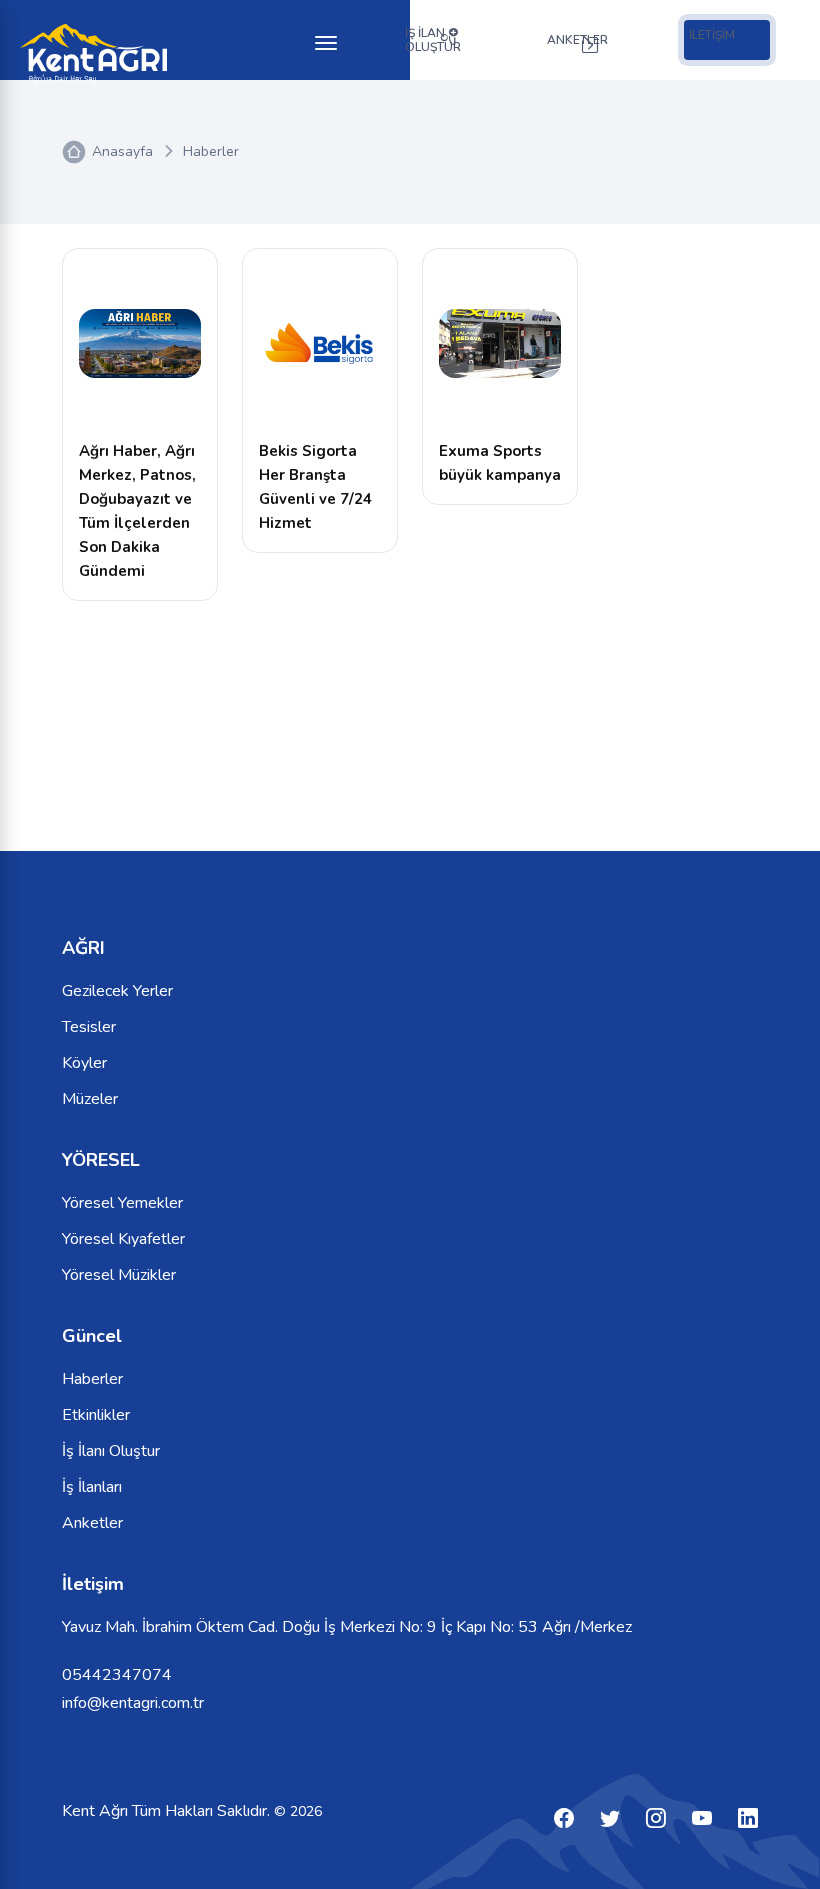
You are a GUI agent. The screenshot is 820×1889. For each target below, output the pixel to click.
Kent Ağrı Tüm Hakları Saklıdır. (168, 1811)
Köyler (84, 1063)
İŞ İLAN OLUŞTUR (433, 40)
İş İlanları (92, 1487)
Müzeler (90, 1099)
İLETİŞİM (712, 35)
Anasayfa (122, 151)
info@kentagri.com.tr (133, 1703)
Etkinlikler (96, 1415)
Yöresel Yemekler (122, 1203)
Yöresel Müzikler (119, 1275)
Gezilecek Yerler (117, 991)
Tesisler (89, 1027)
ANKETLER (577, 40)
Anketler (92, 1523)
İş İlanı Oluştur (111, 1451)
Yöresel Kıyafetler (123, 1239)
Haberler (211, 151)
